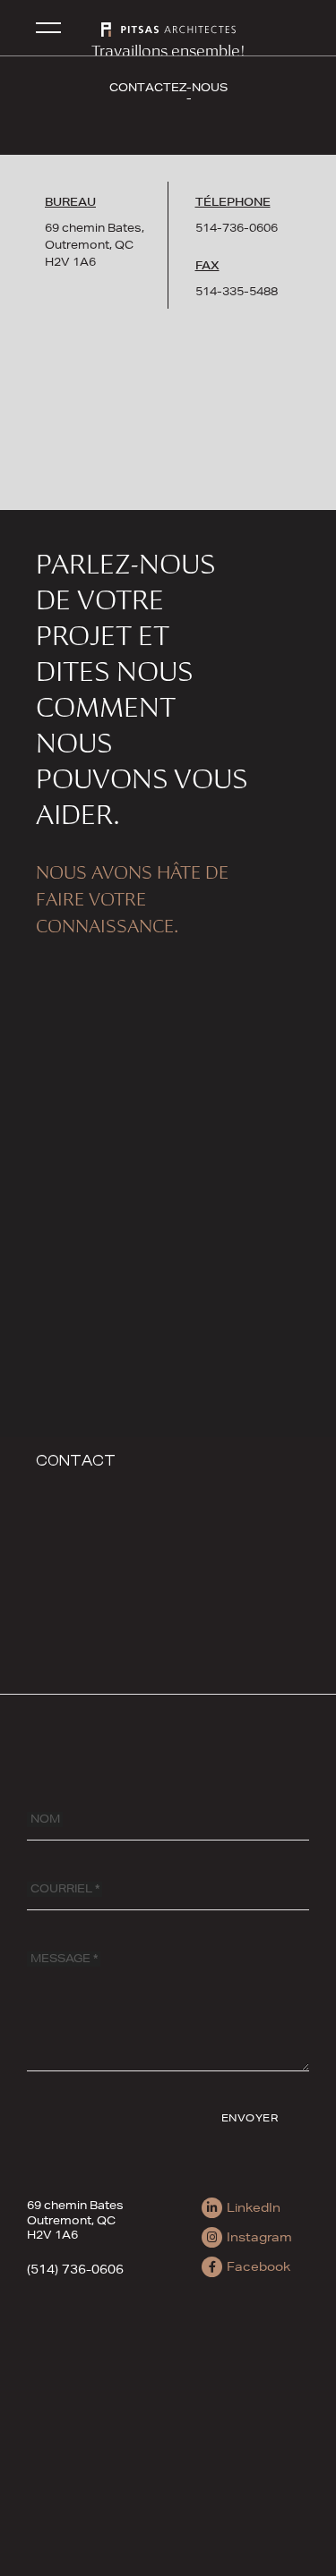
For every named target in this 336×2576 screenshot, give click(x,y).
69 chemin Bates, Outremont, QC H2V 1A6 (95, 245)
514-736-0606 (237, 228)
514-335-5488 (237, 291)
